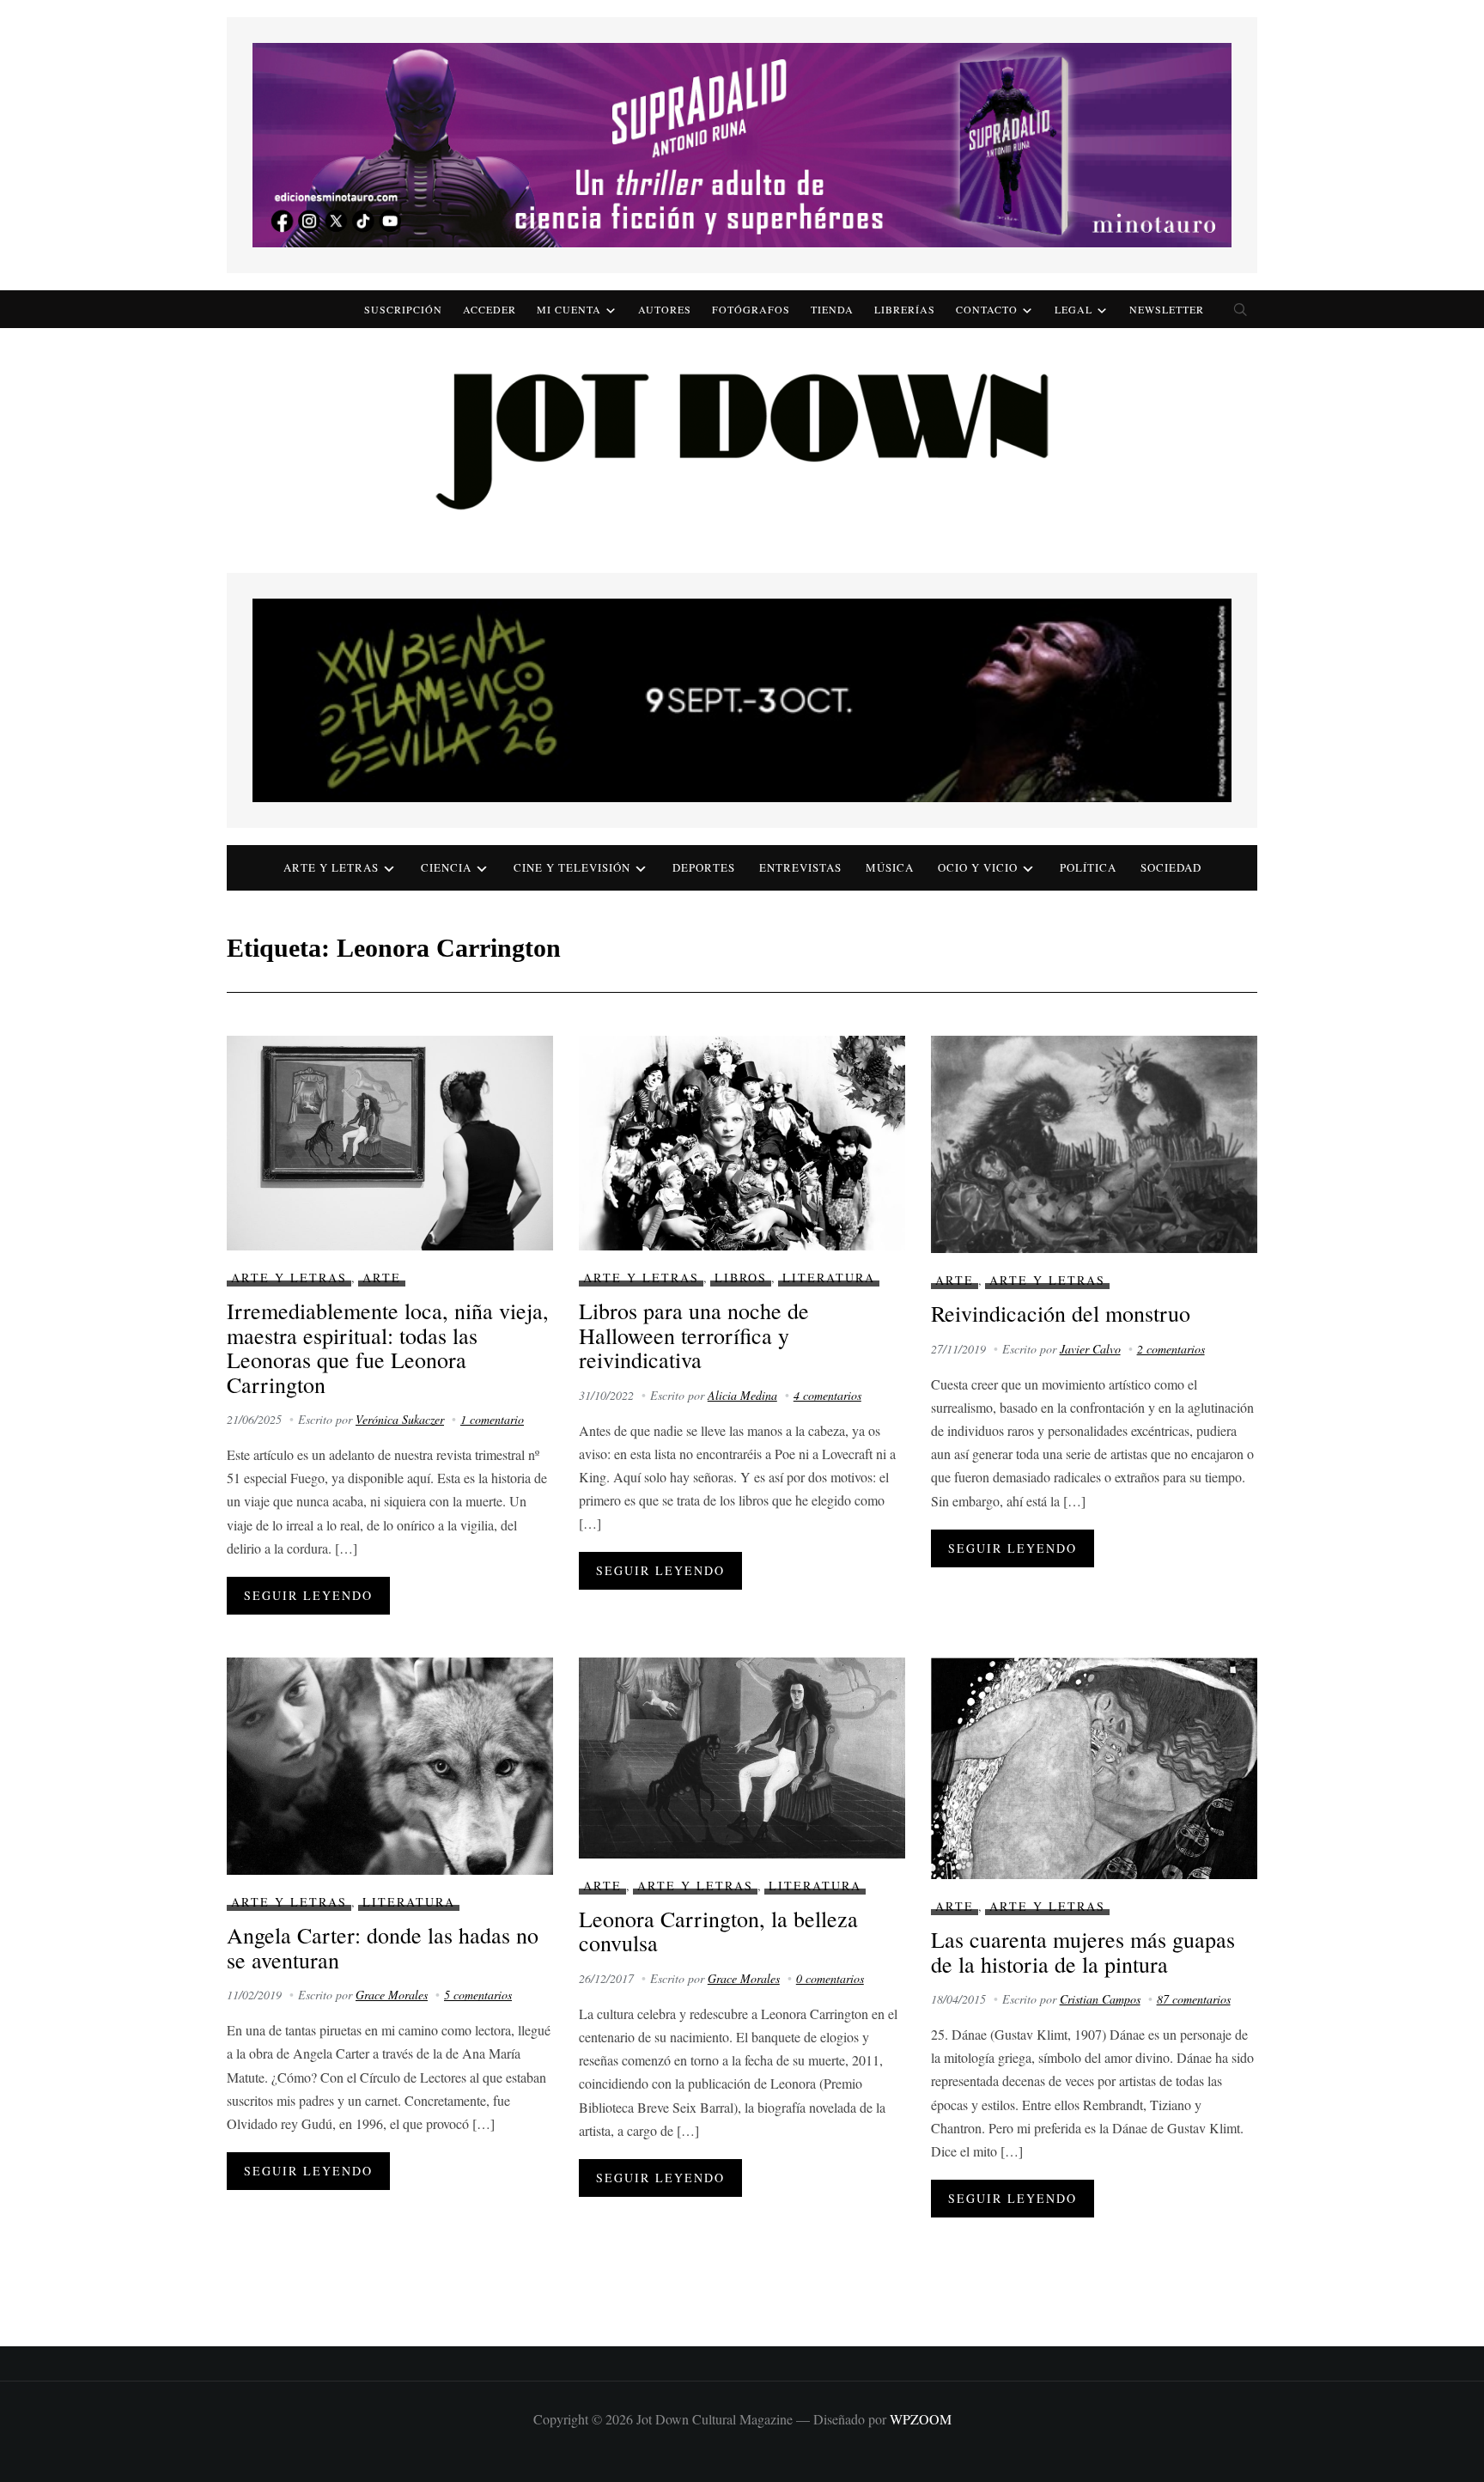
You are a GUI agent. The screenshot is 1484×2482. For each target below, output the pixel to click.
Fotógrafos (751, 309)
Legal (1073, 309)
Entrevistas (800, 867)
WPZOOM (921, 2419)
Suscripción (403, 309)
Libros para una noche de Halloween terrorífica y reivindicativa (694, 1335)
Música (890, 867)
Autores (665, 309)
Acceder (490, 309)
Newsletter (1167, 309)
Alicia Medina (742, 1395)
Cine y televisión (572, 867)
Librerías (905, 309)
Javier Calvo (1090, 1349)
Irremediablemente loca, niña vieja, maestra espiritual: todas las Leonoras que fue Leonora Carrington (388, 1347)
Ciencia (446, 867)
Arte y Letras (289, 1277)
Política (1088, 867)
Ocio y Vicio (978, 867)
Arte (382, 1277)
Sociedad (1171, 867)
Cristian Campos (1100, 1999)
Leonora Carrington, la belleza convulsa (718, 1931)
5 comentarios (478, 1995)
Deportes (704, 867)
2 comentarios (1171, 1349)
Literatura (829, 1277)
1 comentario (492, 1419)
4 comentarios (827, 1395)
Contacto (987, 309)
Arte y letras (331, 867)
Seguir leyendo (308, 1595)
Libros (741, 1277)
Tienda (832, 309)
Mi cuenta (569, 309)
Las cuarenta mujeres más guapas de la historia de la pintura (1083, 1952)
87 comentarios (1194, 1999)
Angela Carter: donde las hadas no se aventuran (383, 1947)
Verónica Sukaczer (400, 1419)
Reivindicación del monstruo (1061, 1313)
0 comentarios (830, 1978)
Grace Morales (392, 1995)
